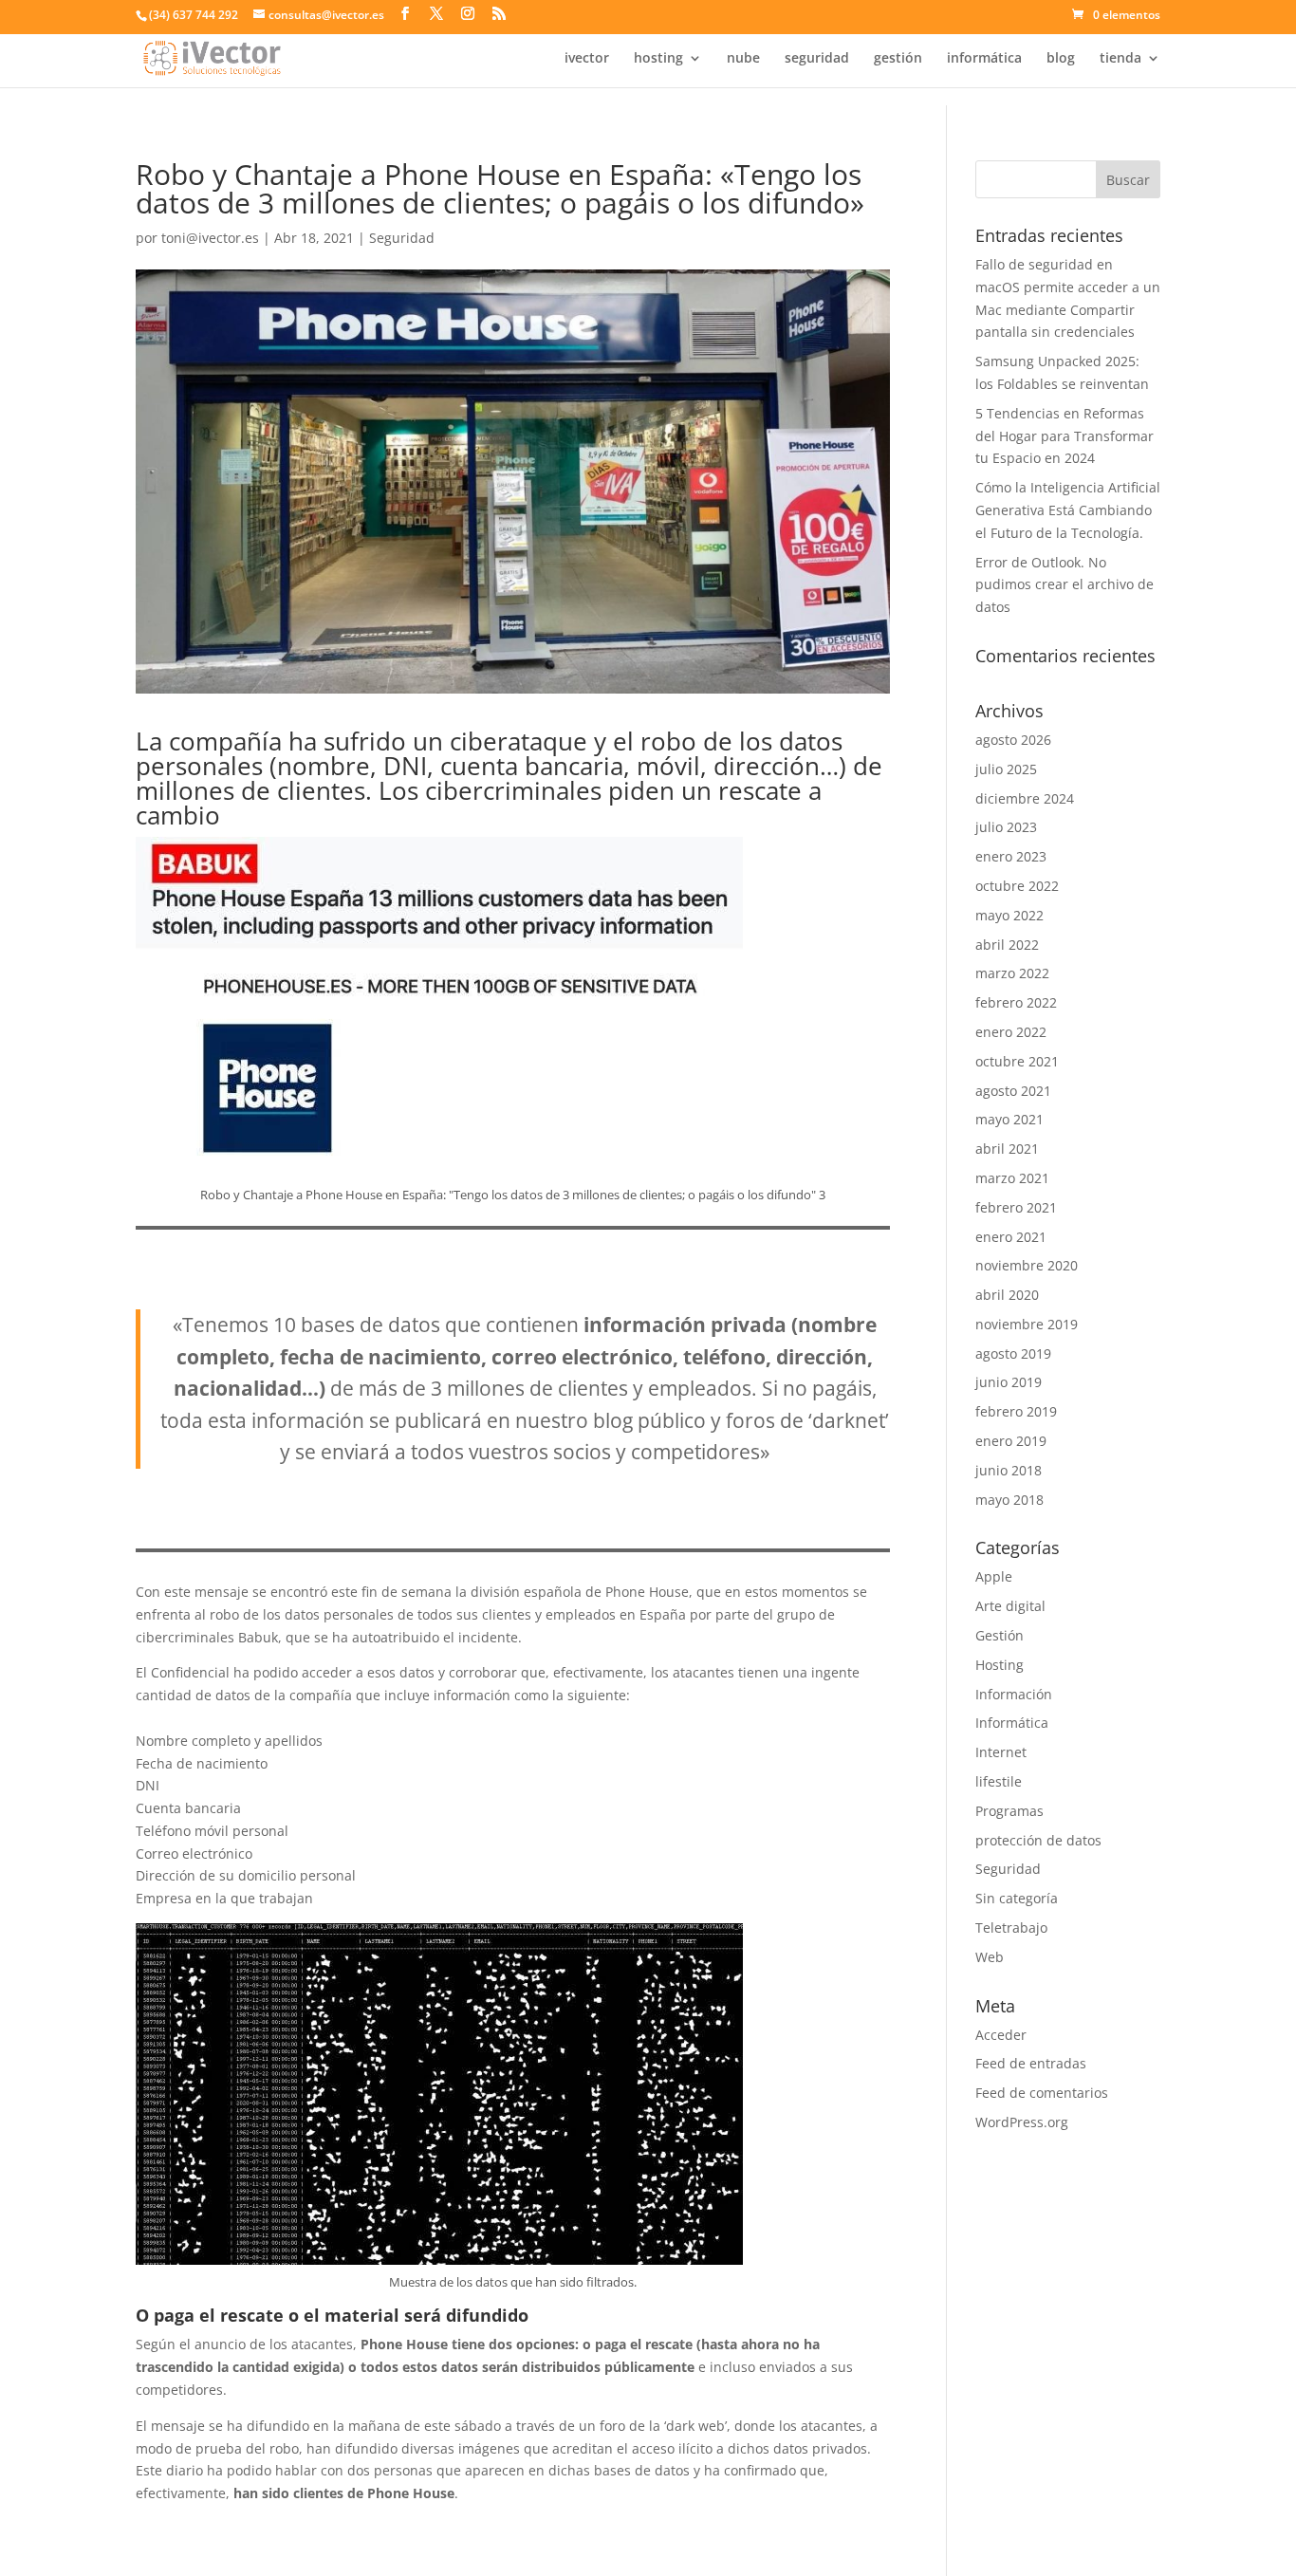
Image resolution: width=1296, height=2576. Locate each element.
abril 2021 (1007, 1149)
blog (1061, 59)
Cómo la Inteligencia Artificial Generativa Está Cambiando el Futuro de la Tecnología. (1068, 510)
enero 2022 (1011, 1032)
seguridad (817, 59)
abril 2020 (1007, 1295)
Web (990, 1957)
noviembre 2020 (1027, 1265)
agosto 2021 (1013, 1091)
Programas (1009, 1811)
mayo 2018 (1009, 1500)
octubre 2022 (1017, 886)
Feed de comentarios (1042, 2093)
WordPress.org (1022, 2122)
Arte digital (1010, 1606)
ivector (587, 59)
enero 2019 (1011, 1441)
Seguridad (402, 238)
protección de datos (1038, 1840)
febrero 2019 (1016, 1411)
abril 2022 (1007, 945)
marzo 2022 (1012, 973)
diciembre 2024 (1025, 798)
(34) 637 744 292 (194, 15)
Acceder (1001, 2035)
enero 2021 (1011, 1237)
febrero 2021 (1016, 1207)
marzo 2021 (1012, 1178)
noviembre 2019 (1027, 1324)
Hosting (1000, 1665)
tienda (1120, 59)
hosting (658, 59)
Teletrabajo (1011, 1927)
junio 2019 (1009, 1382)
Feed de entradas (1031, 2063)
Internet (1001, 1752)
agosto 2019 (1013, 1353)
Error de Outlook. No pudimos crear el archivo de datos (1065, 585)
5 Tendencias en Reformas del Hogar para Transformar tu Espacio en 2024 (1065, 436)
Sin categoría (1017, 1898)
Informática (1012, 1723)
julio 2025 (1006, 769)
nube (743, 59)
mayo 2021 (1009, 1119)
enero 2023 (1011, 856)
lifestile (999, 1781)
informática (984, 59)
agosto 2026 (1013, 740)
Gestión (1000, 1635)
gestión (898, 59)
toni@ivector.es (210, 238)
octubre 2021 (1017, 1061)
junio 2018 (1009, 1470)
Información (1014, 1694)
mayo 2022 (1009, 915)
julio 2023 (1006, 827)
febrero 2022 (1016, 1002)
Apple (994, 1576)
